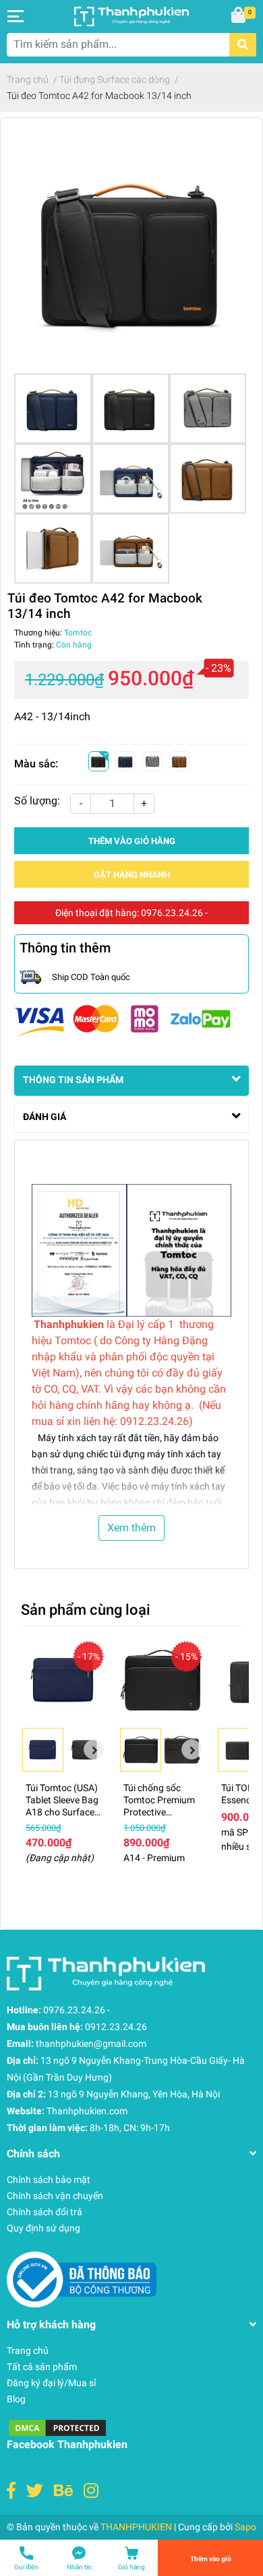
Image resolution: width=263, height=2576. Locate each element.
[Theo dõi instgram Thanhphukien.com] (91, 2491)
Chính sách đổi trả (45, 2212)
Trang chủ (28, 2351)
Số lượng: (37, 801)
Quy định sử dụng (43, 2228)
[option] (43, 1750)
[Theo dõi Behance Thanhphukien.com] (63, 2491)
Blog (16, 2399)
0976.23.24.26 (172, 913)
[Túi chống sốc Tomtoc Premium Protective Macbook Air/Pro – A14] (161, 1680)
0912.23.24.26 (116, 2027)
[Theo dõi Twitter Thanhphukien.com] (35, 2491)
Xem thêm (131, 1528)
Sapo (245, 2527)
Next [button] (94, 1749)
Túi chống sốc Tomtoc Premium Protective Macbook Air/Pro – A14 (159, 1812)
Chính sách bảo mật (49, 2180)
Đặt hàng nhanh (132, 875)
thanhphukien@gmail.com (91, 2044)
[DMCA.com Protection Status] (57, 2427)
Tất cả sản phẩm (42, 2367)
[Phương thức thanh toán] (123, 1020)
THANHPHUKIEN (136, 2527)
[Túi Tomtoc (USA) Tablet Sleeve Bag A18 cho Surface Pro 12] (63, 1680)
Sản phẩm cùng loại (86, 1609)
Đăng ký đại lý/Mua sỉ (51, 2383)
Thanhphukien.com (87, 2111)
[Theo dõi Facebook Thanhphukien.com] (11, 2491)
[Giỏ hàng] (239, 16)
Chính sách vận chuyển (55, 2196)
